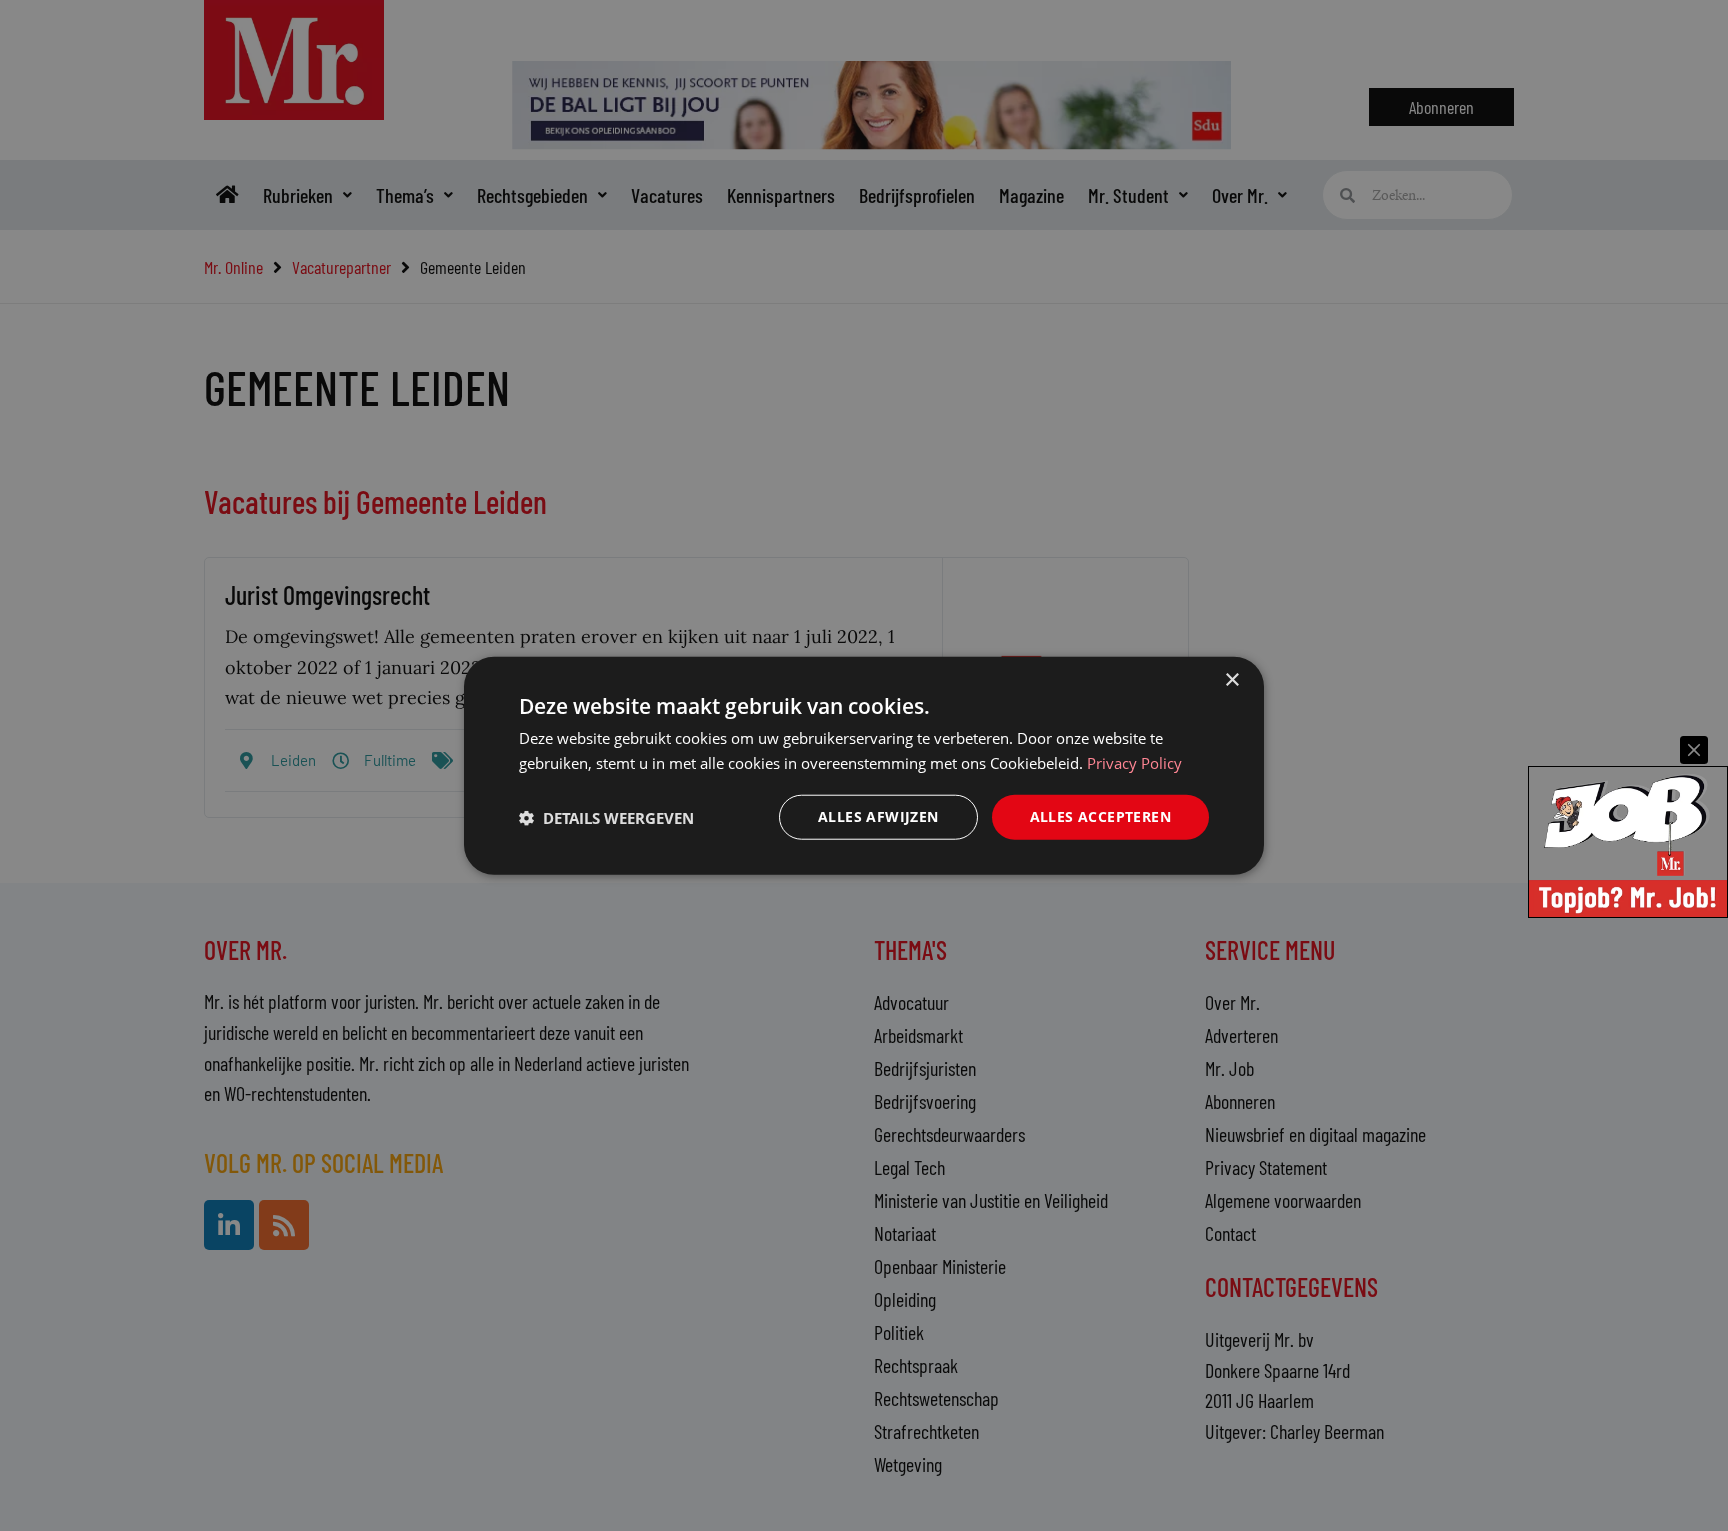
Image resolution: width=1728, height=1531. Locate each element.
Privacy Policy (1134, 762)
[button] (606, 817)
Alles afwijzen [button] (878, 816)
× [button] (1231, 679)
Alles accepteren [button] (1100, 816)
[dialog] (864, 765)
